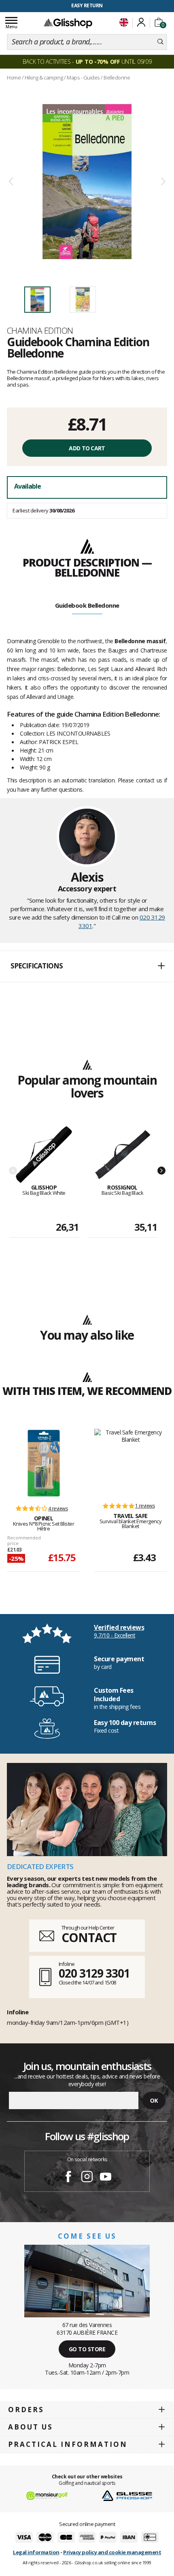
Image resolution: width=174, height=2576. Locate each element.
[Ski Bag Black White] (44, 1155)
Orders (26, 2410)
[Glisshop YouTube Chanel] (106, 2178)
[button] (87, 966)
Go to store (87, 2349)
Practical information (68, 2444)
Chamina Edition (40, 330)
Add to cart (87, 448)
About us (31, 2427)
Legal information (36, 2552)
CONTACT (89, 1937)
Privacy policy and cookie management (112, 2552)
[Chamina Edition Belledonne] (87, 182)
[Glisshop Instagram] (87, 2178)
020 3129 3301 (94, 1973)
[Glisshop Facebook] (68, 2178)
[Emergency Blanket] (130, 1462)
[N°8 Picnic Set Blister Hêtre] (44, 1463)
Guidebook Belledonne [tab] (87, 605)
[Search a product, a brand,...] (160, 42)
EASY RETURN (87, 5)
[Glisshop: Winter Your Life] (68, 23)
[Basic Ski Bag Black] (122, 1155)
